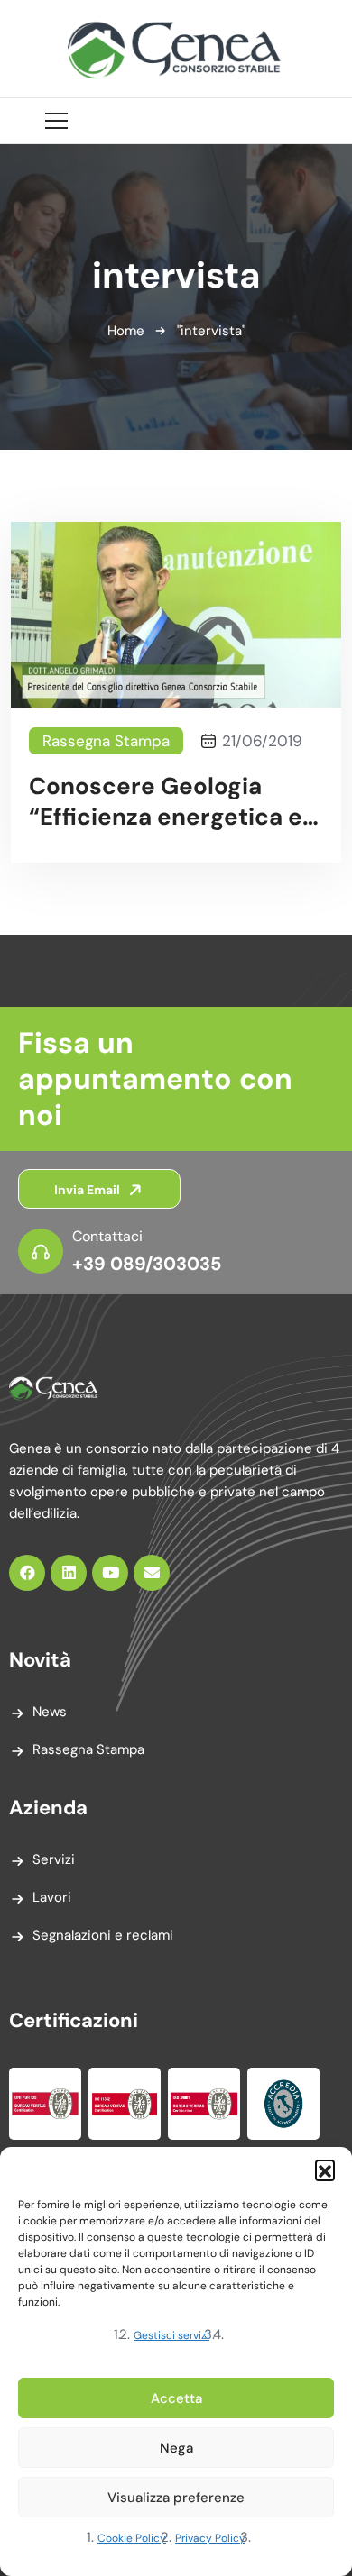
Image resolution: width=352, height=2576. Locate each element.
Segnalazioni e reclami (103, 1935)
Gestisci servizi (171, 2335)
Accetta (176, 2398)
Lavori (52, 1897)
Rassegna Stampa (106, 741)
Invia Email (88, 1190)
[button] (325, 2170)
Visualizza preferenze (176, 2498)
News (50, 1712)
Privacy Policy (210, 2538)
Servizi (54, 1859)
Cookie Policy (132, 2538)
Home (126, 331)
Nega (176, 2448)
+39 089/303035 (147, 1264)
